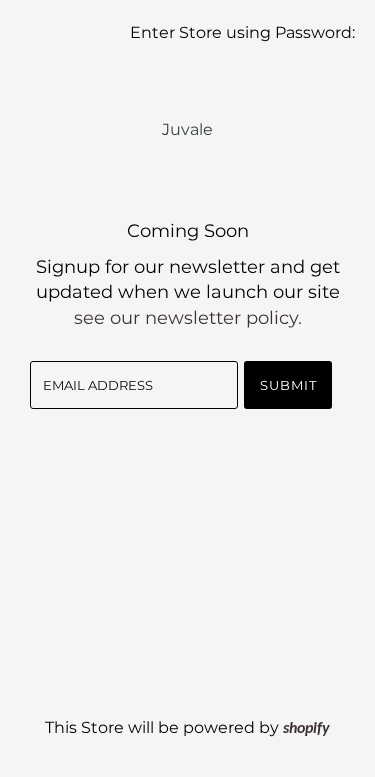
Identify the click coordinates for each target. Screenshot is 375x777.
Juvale (187, 129)
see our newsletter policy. (188, 318)
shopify (306, 729)
